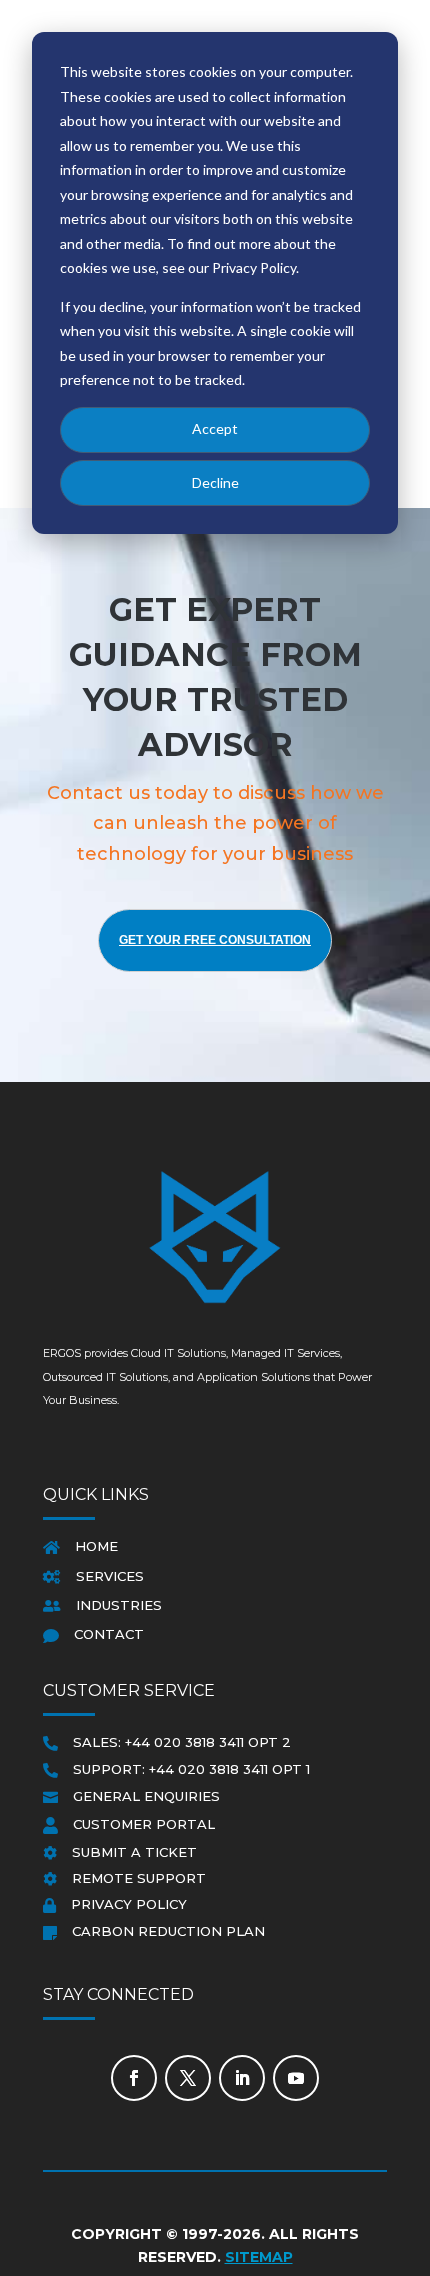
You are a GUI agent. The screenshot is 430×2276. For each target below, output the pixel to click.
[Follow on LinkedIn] (242, 2078)
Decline (215, 482)
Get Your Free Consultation (215, 940)
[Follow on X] (188, 2078)
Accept (215, 428)
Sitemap (259, 2257)
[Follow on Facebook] (134, 2078)
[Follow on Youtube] (296, 2078)
